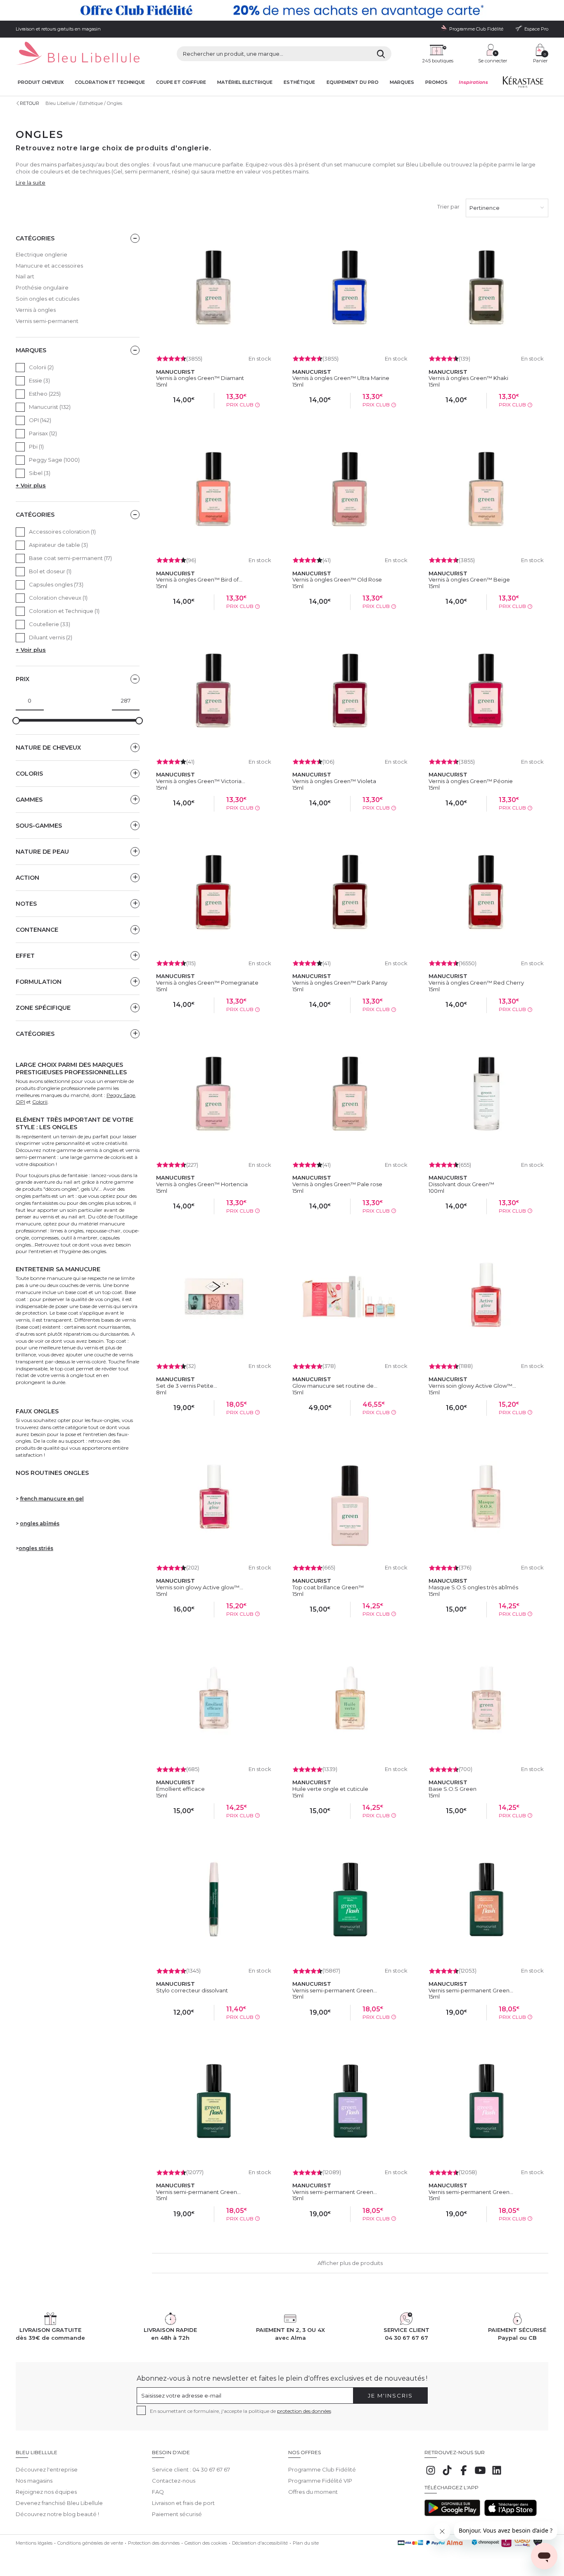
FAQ (158, 2492)
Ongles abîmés (40, 1523)
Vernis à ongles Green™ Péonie (471, 781)
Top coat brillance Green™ (328, 1587)
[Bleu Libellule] (78, 54)
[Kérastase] (523, 84)
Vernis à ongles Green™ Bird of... (199, 579)
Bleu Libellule (60, 103)
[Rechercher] (381, 54)
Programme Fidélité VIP (320, 2481)
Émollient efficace (180, 1789)
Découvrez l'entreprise (47, 2469)
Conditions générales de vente (90, 2543)
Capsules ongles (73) (56, 584)
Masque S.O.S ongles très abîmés (473, 1587)
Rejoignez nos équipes (46, 2492)
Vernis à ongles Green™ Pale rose (337, 1184)
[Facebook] (464, 2474)
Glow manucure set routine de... (335, 1386)
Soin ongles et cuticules (47, 299)
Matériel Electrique (245, 82)
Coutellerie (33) (50, 624)
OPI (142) (40, 420)
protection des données (304, 2411)
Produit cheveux (41, 82)
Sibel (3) (40, 473)
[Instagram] (431, 2474)
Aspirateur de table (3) (58, 545)
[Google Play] (452, 2514)
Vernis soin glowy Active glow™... (200, 1587)
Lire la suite (31, 183)
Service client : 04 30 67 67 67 (191, 2469)
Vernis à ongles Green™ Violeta (334, 781)
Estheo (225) (45, 394)
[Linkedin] (497, 2474)
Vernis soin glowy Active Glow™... (472, 1386)
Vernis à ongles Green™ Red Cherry (476, 983)
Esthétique (299, 82)
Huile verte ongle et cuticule (330, 1789)
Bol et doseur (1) (50, 571)
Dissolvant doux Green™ (461, 1184)
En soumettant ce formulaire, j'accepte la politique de (241, 2411)
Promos (436, 82)
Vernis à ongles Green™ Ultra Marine (341, 378)
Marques (402, 82)
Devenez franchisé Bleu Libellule (59, 2503)
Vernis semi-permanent (47, 321)
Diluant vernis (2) (51, 637)
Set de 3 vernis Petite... (187, 1386)
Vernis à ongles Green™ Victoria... (201, 781)
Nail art (25, 276)
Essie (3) (39, 380)
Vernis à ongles (36, 310)
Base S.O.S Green (453, 1789)
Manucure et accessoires (49, 266)
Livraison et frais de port (183, 2503)
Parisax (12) (43, 433)
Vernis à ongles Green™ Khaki (468, 378)
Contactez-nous (174, 2481)
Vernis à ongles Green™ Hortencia (202, 1184)
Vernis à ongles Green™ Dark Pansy (340, 983)
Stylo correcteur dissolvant (192, 1990)
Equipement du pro (353, 82)
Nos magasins (34, 2481)
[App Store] (511, 2514)
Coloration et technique (110, 82)
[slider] (16, 721)
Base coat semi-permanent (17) (70, 558)
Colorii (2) (41, 367)
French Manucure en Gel (52, 1499)
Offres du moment (313, 2492)
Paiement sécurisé (177, 2514)
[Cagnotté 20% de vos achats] (282, 10)
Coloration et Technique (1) (64, 611)
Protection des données (154, 2543)
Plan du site (306, 2543)
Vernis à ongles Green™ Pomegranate (207, 983)
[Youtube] (480, 2474)
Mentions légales (34, 2543)
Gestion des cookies (206, 2543)
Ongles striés (36, 1548)
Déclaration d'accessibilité (260, 2543)
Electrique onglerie (41, 254)
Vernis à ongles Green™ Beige (469, 579)
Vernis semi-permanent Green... (335, 1990)
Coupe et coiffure (181, 82)
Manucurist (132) (50, 407)
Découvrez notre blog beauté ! (57, 2514)
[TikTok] (447, 2474)
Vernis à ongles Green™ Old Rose (337, 579)
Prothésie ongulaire (42, 287)
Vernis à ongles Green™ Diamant (200, 378)
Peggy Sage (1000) (54, 460)
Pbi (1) (36, 446)
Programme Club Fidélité (322, 2469)
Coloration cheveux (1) (58, 598)
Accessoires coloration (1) (62, 532)
